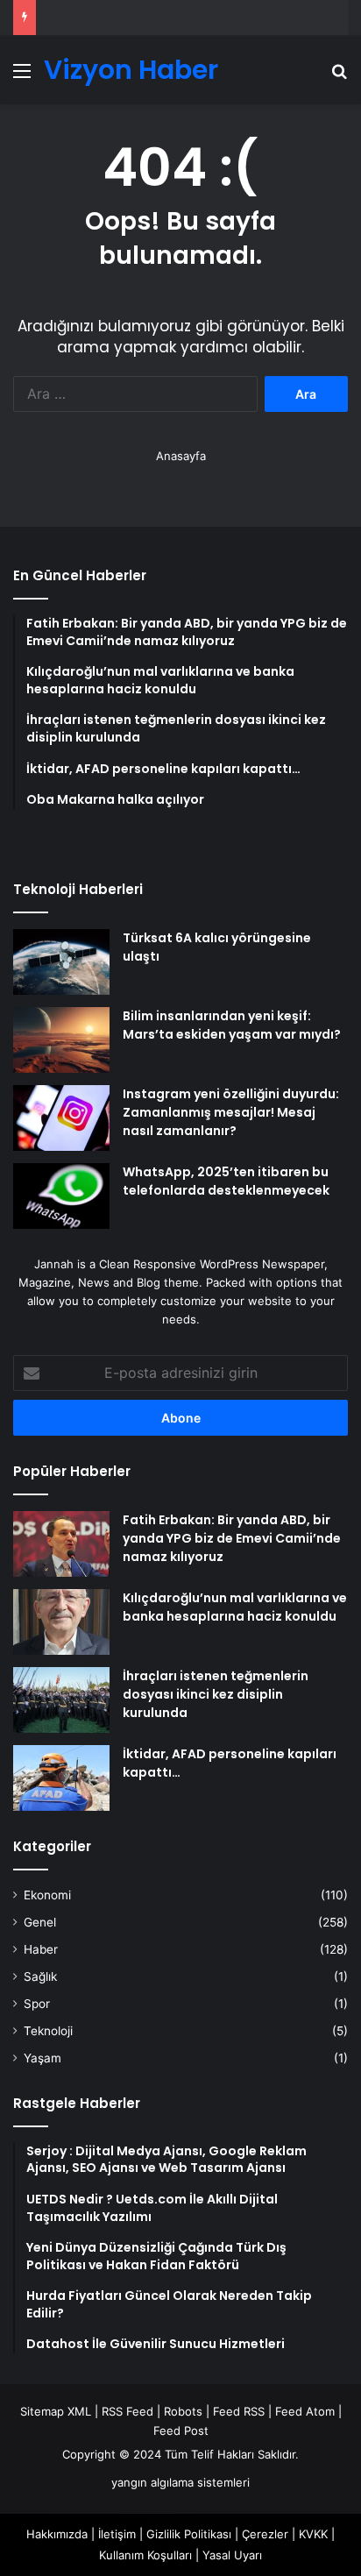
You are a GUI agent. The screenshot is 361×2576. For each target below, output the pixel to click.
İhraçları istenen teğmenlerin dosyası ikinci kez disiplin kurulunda (216, 1694)
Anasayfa (181, 456)
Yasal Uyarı (232, 2555)
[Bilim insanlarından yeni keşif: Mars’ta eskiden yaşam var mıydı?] (61, 1040)
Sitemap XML (56, 2411)
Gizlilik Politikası (189, 2534)
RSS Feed (127, 2411)
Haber (41, 1949)
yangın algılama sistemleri (180, 2482)
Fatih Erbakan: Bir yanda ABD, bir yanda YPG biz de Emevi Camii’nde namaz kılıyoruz (232, 1538)
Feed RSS (239, 2411)
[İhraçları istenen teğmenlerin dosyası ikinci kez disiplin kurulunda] (61, 1700)
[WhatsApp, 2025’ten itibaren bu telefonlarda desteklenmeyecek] (61, 1196)
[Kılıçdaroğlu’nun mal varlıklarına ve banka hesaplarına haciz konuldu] (61, 1622)
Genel (40, 1922)
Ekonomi (47, 1895)
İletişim (117, 2534)
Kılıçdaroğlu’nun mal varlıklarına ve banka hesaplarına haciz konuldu (235, 1607)
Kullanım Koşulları (145, 2555)
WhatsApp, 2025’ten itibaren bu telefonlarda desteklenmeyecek (226, 1181)
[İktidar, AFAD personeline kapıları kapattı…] (61, 1778)
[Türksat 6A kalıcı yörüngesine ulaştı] (61, 962)
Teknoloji (48, 2031)
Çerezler (265, 2534)
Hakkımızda (57, 2534)
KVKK (313, 2534)
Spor (37, 2004)
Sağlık (40, 1976)
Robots (183, 2411)
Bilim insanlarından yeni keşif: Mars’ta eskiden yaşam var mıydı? (232, 1025)
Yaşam (42, 2058)
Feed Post (181, 2431)
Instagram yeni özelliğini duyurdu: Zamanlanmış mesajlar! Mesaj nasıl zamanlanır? (231, 1112)
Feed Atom (305, 2411)
